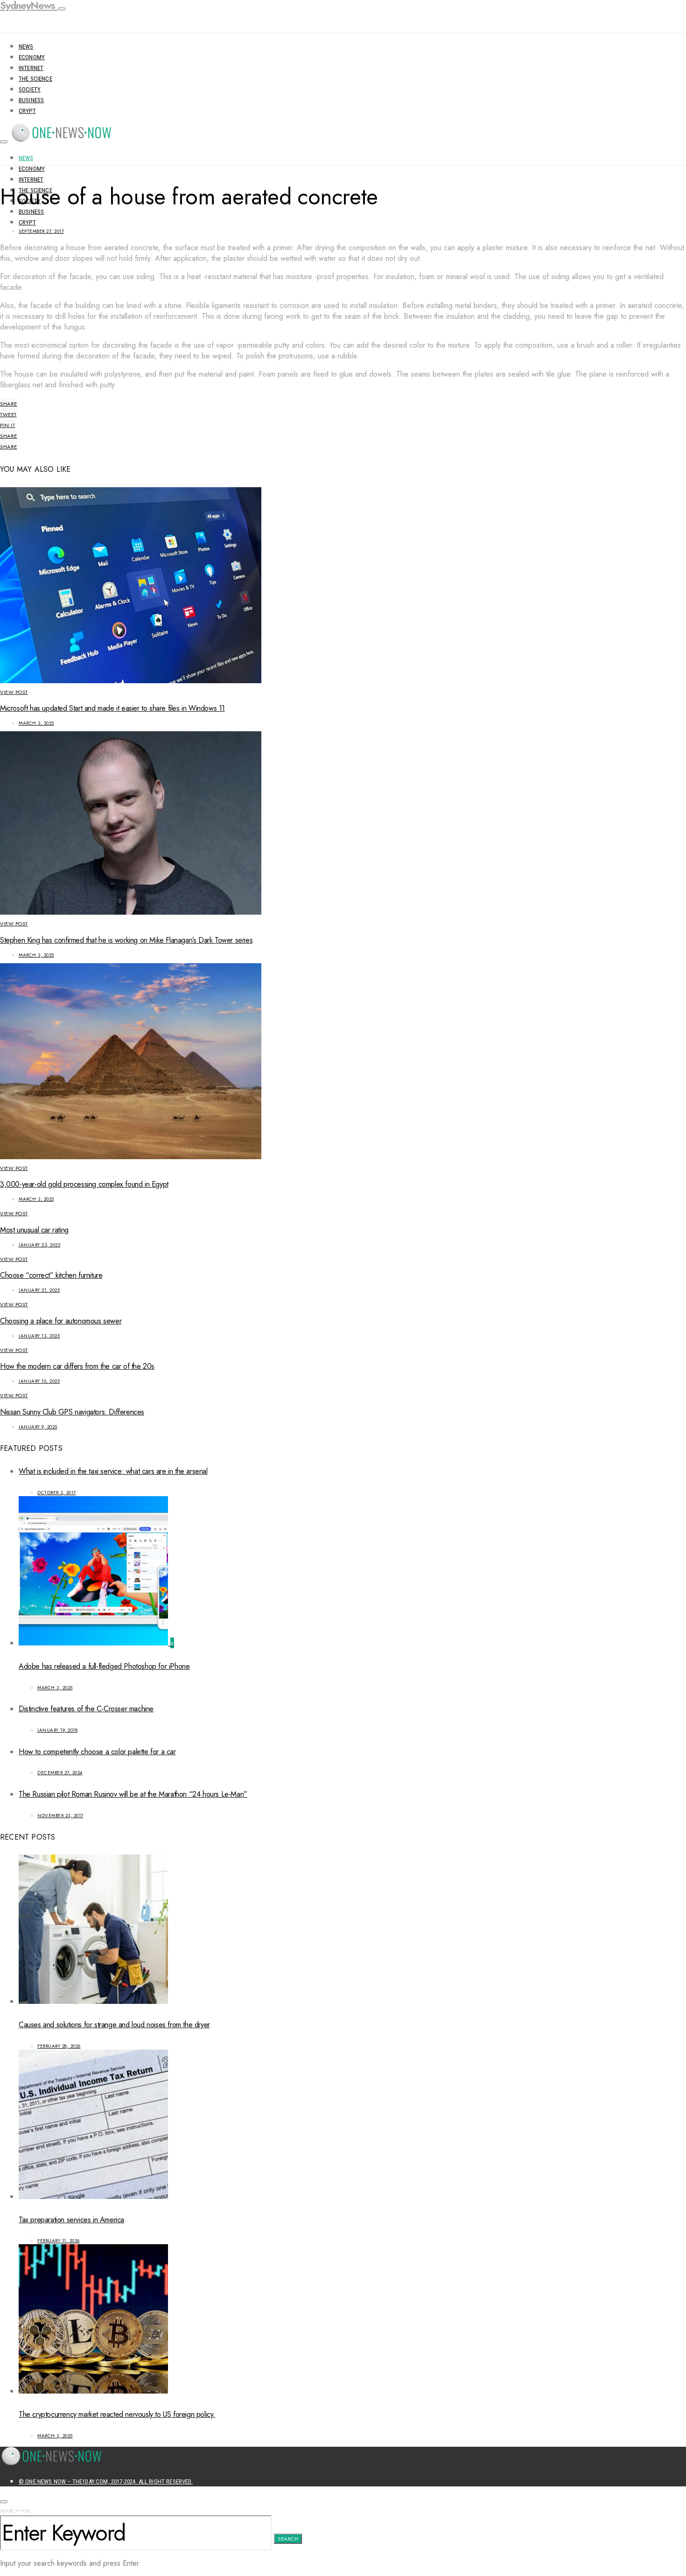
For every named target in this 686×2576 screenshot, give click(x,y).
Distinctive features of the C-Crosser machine (86, 1709)
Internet (31, 68)
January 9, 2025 (38, 1427)
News (26, 46)
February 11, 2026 (59, 2241)
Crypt (27, 111)
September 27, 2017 (41, 231)
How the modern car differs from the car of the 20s (77, 1366)
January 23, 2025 (39, 1245)
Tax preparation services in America (71, 2220)
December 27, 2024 (60, 1773)
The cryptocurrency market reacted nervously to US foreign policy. (117, 2414)
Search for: (16, 2511)
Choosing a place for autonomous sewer (61, 1321)
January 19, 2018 (57, 1730)
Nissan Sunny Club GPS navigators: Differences (72, 1412)
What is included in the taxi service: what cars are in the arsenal (113, 1471)
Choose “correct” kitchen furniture (51, 1275)
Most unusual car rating (34, 1230)
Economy (32, 57)
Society (30, 89)
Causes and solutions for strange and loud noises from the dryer (114, 2025)
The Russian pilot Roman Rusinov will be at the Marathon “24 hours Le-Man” (133, 1794)
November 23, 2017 (60, 1816)
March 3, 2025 (36, 723)
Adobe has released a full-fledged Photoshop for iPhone (104, 1666)
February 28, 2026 (59, 2046)
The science (35, 79)
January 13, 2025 (39, 1336)
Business (31, 100)
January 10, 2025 (39, 1381)
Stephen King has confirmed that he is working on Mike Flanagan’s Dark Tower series (126, 940)
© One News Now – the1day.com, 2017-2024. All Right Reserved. (106, 2481)
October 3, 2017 (57, 1493)
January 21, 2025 (39, 1290)
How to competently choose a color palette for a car (97, 1752)
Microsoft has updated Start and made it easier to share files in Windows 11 (112, 708)
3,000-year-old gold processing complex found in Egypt (84, 1184)
